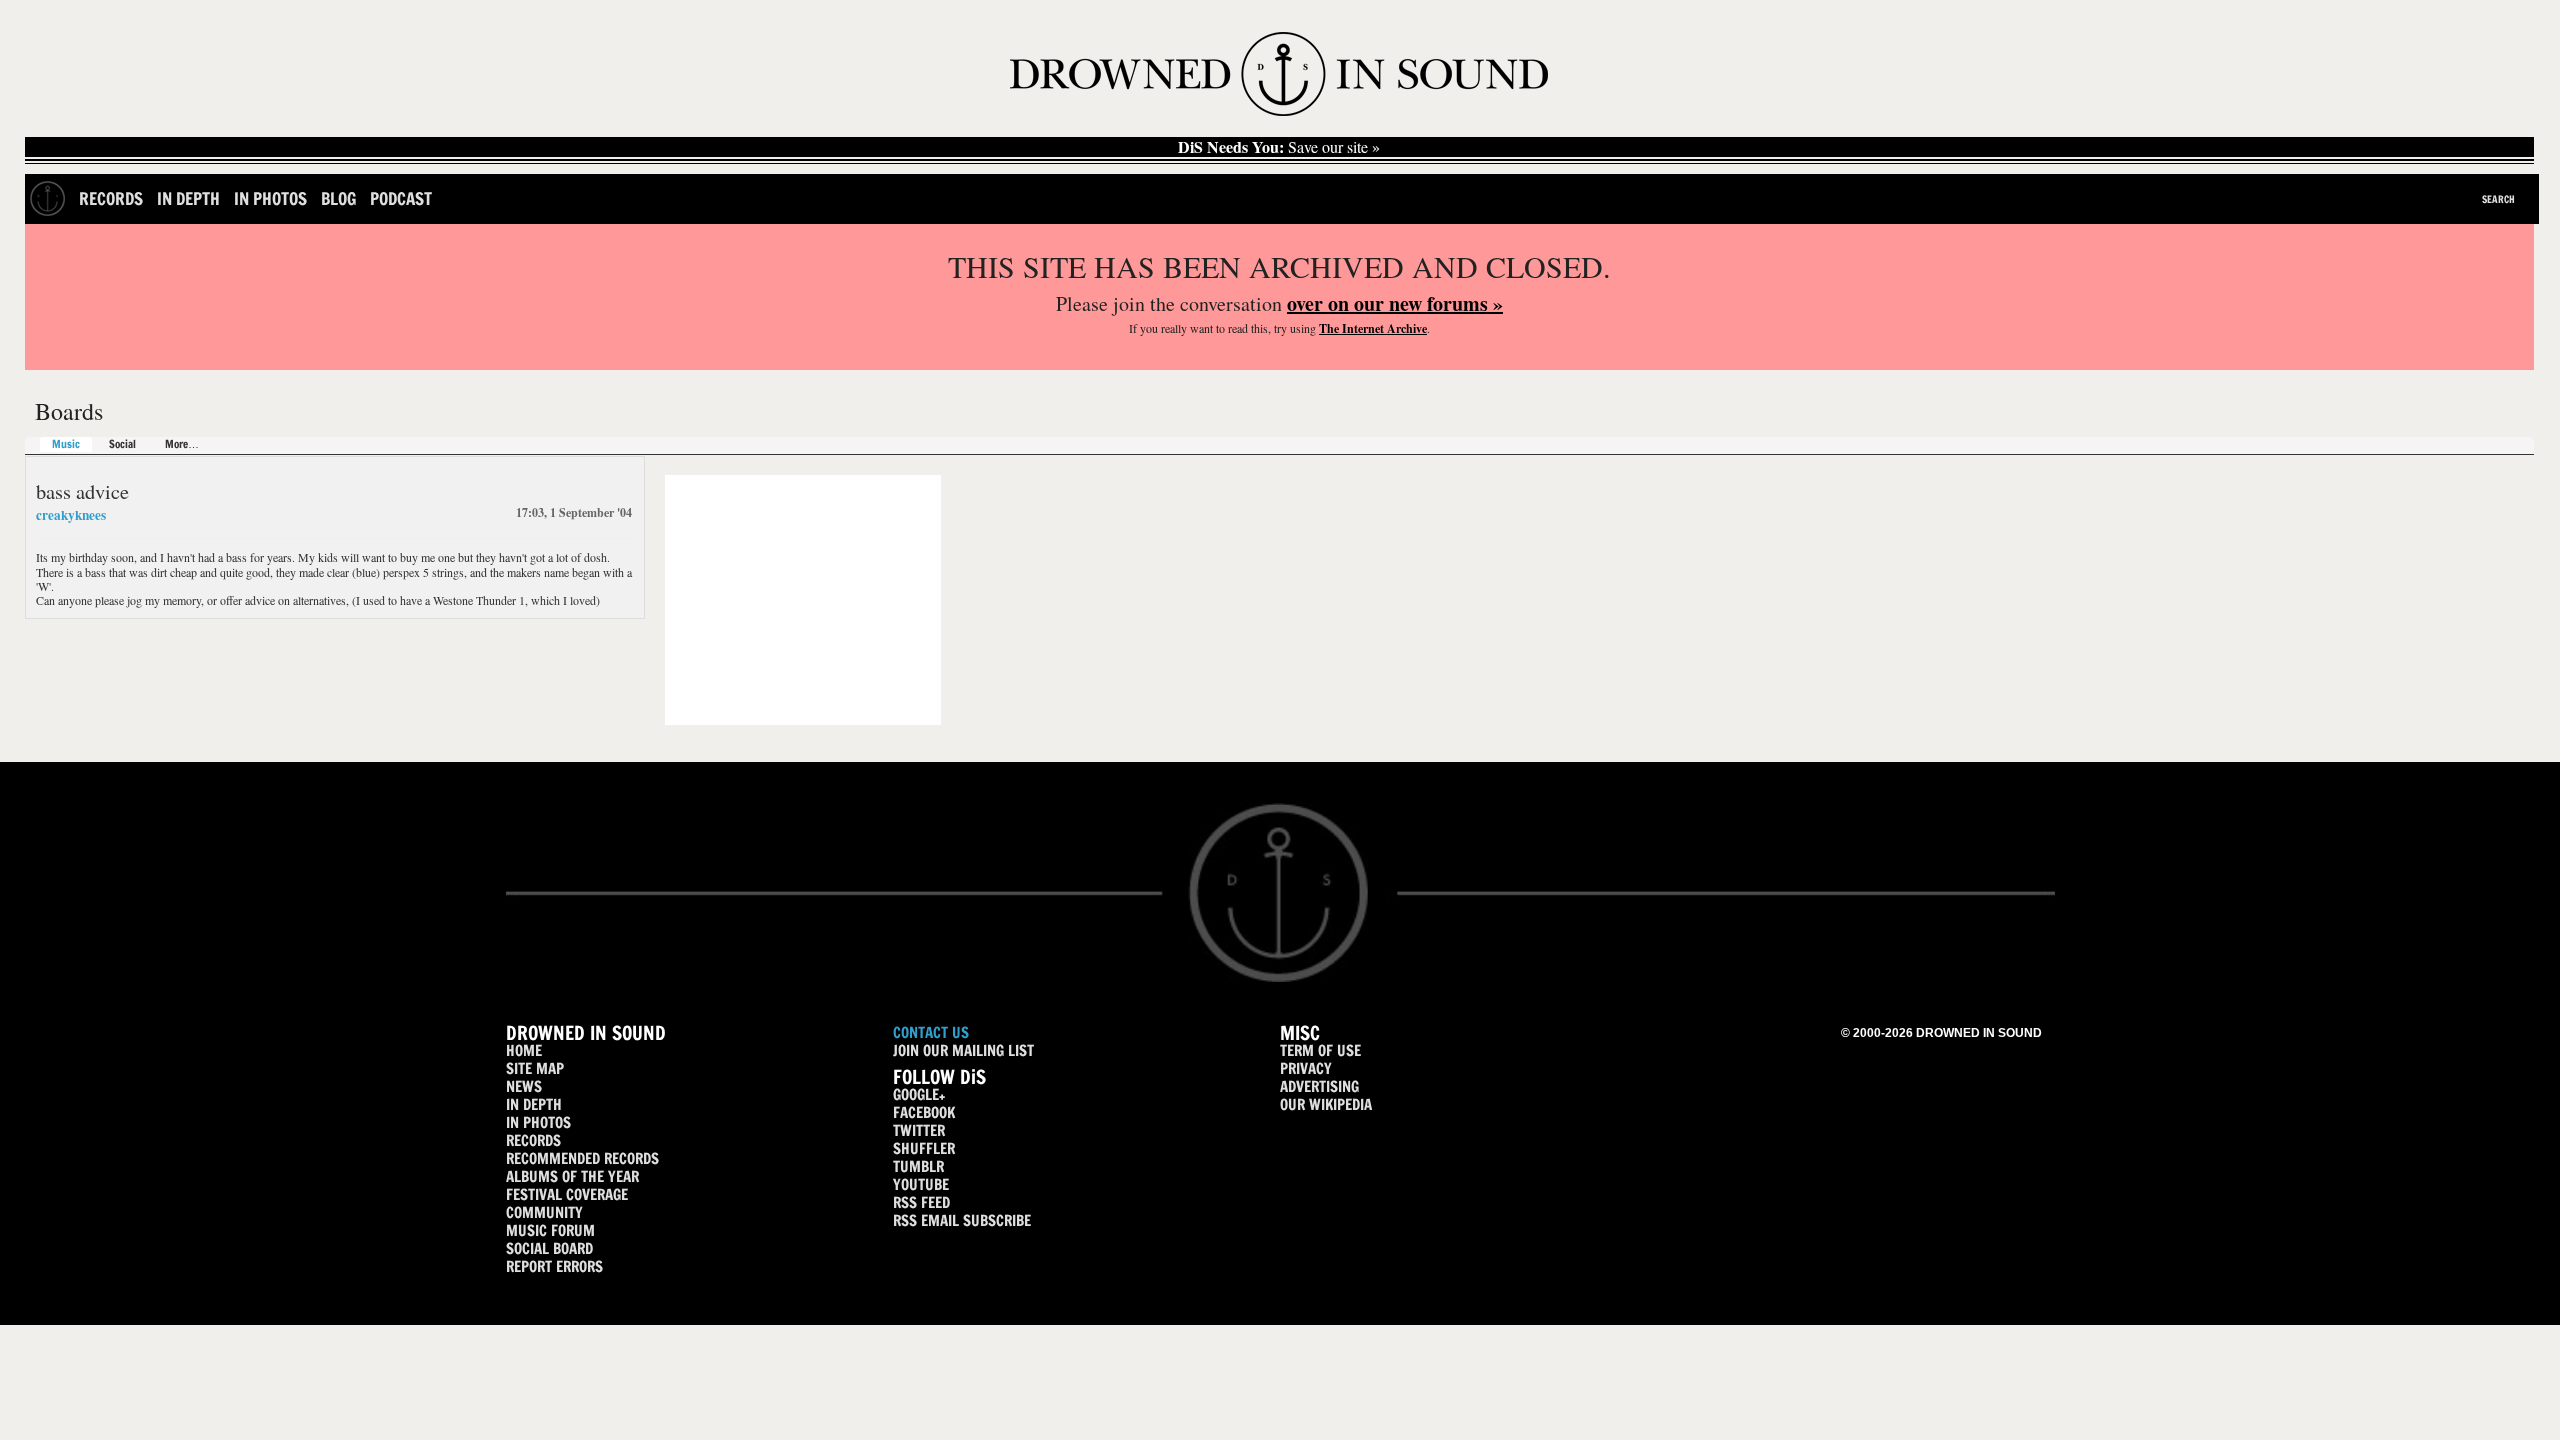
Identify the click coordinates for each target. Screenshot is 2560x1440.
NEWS (524, 1086)
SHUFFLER (924, 1148)
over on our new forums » (1395, 303)
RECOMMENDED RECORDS (582, 1158)
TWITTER (919, 1130)
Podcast (401, 198)
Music (66, 444)
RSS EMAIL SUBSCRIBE (962, 1220)
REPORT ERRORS (554, 1266)
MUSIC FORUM (550, 1230)
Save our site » (1279, 147)
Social (122, 444)
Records (111, 198)
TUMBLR (918, 1166)
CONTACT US (931, 1032)
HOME (524, 1050)
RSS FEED (921, 1202)
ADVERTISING (1319, 1086)
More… (182, 444)
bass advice (82, 491)
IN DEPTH (534, 1104)
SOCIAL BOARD (549, 1248)
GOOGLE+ (919, 1094)
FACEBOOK (924, 1112)
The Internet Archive (1373, 328)
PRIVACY (1306, 1068)
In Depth (188, 198)
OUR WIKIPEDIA (1326, 1104)
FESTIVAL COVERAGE (567, 1194)
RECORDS (533, 1140)
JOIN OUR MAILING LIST (963, 1050)
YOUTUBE (921, 1184)
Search (2498, 199)
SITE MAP (535, 1068)
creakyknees (71, 515)
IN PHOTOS (538, 1122)
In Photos (270, 198)
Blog (338, 198)
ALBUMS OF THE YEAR (572, 1176)
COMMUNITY (544, 1212)
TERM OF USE (1320, 1050)
